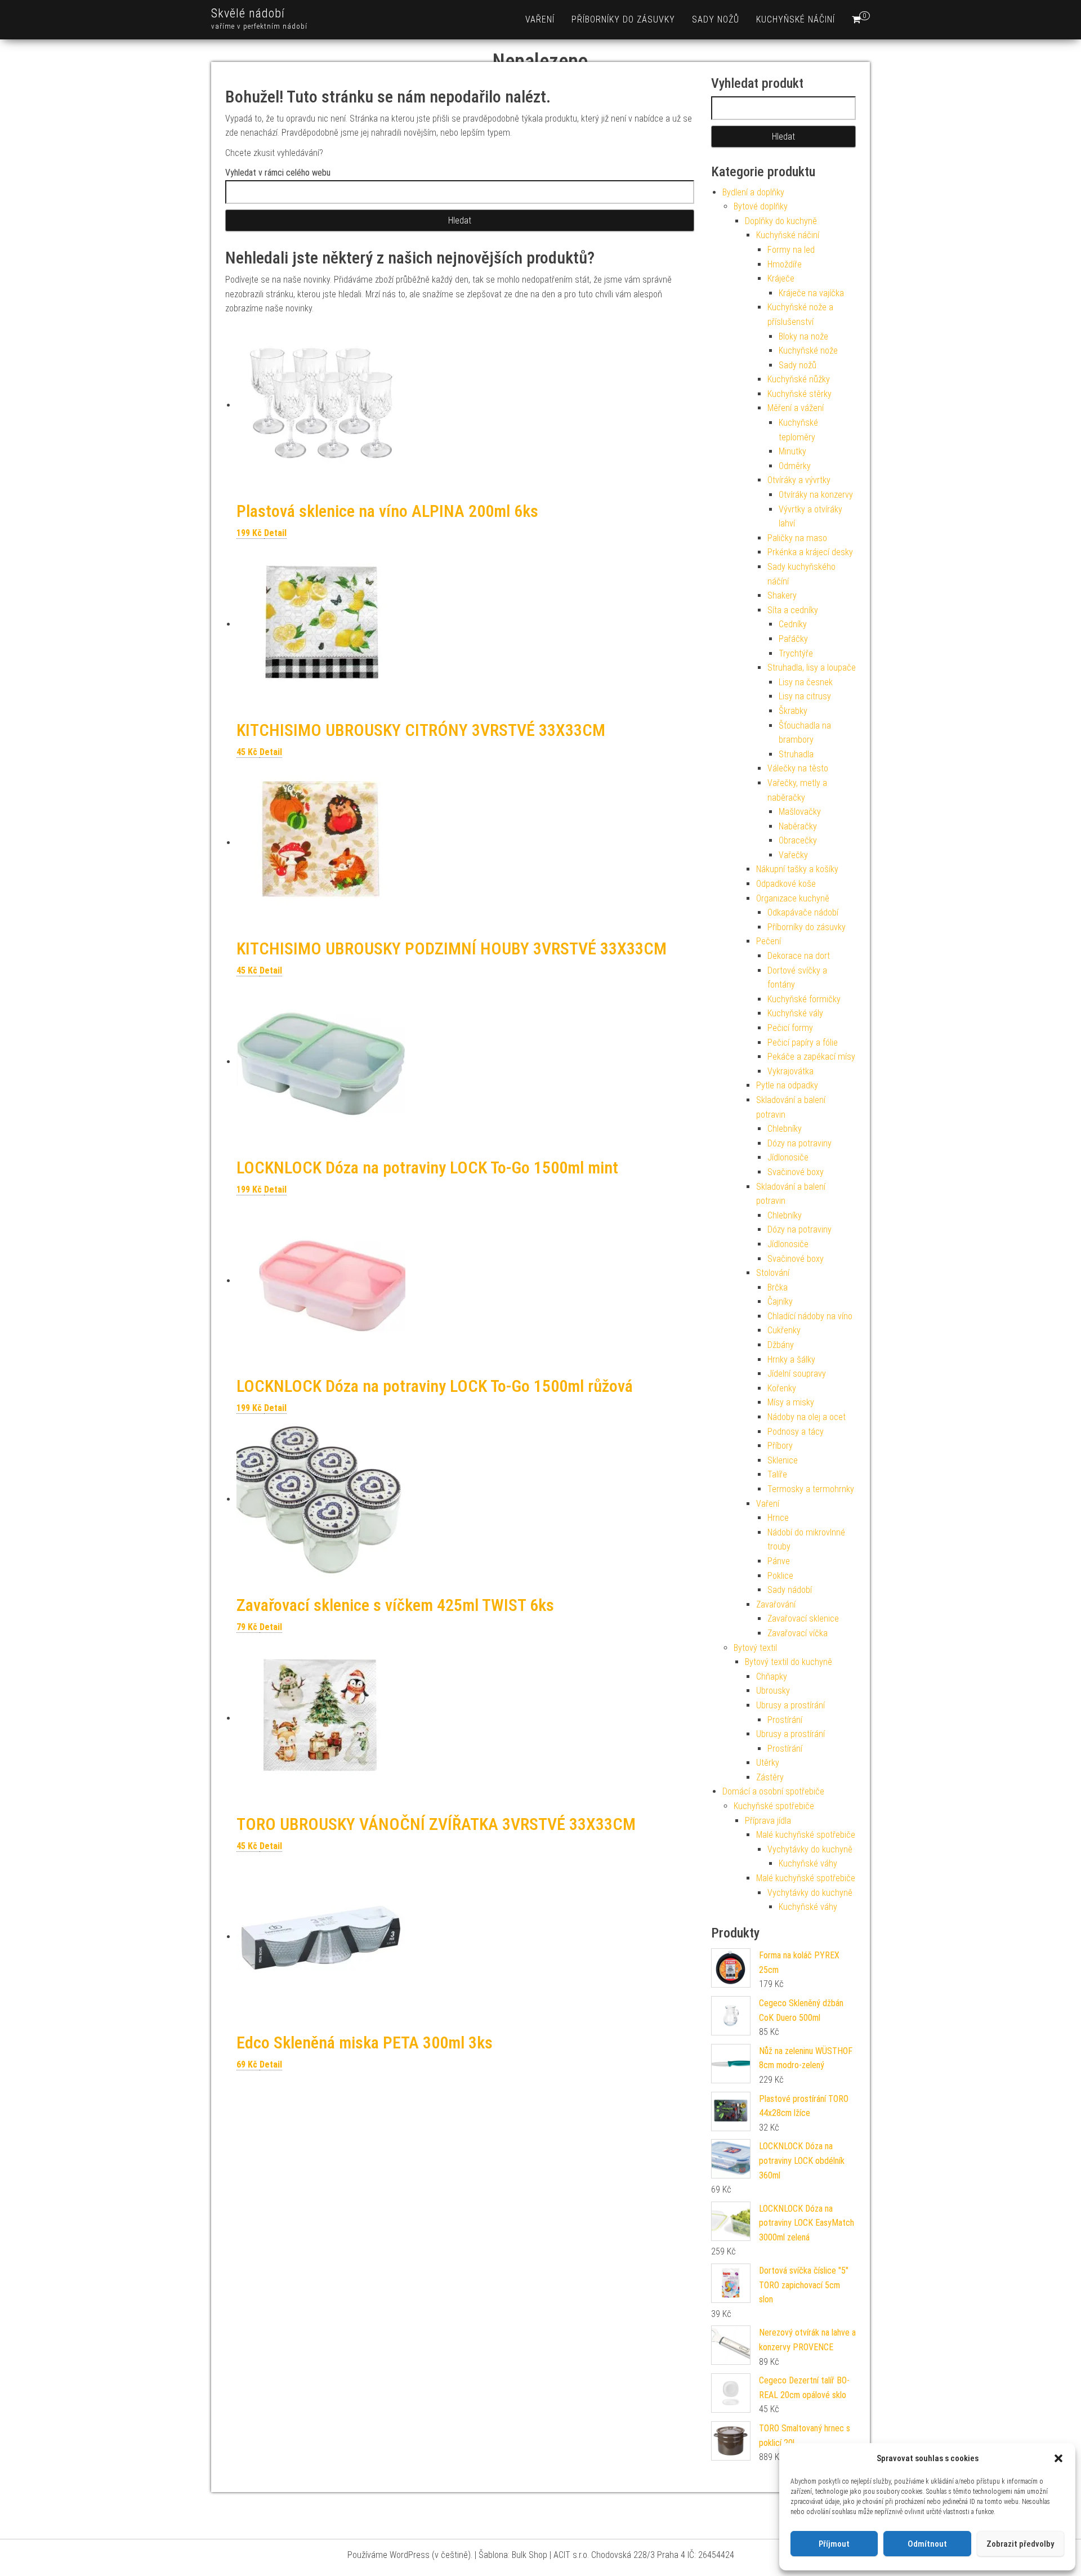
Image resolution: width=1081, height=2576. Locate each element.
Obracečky (798, 840)
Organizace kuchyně (793, 898)
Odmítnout (927, 2544)
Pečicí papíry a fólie (803, 1043)
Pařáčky (793, 639)
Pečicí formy (790, 1028)
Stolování (773, 1273)
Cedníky (793, 624)
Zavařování (776, 1604)
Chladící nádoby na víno (810, 1316)
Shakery (782, 595)
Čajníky (780, 1302)
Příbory (780, 1446)
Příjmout (834, 2544)
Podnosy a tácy (796, 1432)
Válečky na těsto (798, 768)
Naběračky (798, 826)
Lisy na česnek (806, 682)
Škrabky (793, 711)
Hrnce (778, 1518)
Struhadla (796, 754)
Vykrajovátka (790, 1071)
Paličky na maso (797, 538)
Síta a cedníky (793, 610)
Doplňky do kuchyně (781, 221)
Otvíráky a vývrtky (799, 480)
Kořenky (782, 1388)
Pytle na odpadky (787, 1085)
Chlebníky (785, 1129)
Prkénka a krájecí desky (810, 552)
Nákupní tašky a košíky (797, 869)
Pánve (779, 1561)
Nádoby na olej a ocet (807, 1417)
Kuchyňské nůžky (799, 379)
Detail (275, 533)
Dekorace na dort (799, 956)
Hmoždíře (785, 264)
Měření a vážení (796, 408)
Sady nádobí (790, 1590)
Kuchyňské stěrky (799, 394)
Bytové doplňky (761, 206)
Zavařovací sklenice (803, 1619)
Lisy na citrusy (805, 696)
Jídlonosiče (788, 1157)
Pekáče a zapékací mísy (811, 1057)
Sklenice (783, 1460)
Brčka (778, 1287)
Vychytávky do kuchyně (810, 1849)
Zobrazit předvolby (1020, 2544)
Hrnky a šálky (791, 1360)
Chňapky (772, 1677)
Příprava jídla (768, 1821)
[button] (1058, 2458)
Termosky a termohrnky (811, 1489)
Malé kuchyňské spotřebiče (806, 1835)
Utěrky (768, 1763)
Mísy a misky (791, 1402)
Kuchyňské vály (795, 1013)
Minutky (792, 451)
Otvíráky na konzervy (816, 495)
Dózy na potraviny (799, 1143)
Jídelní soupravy (797, 1374)
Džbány (781, 1345)
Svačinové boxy (796, 1172)
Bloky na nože (803, 336)
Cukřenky (784, 1330)
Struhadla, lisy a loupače (812, 668)
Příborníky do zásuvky (623, 19)
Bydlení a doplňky (753, 192)
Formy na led (791, 250)
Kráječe (781, 278)
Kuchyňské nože (808, 351)
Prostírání (785, 1720)
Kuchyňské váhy (808, 1863)
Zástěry (770, 1777)
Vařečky (793, 855)
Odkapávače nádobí (803, 912)
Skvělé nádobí (248, 13)
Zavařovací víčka (798, 1633)
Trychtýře (796, 653)
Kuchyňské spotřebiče (774, 1806)
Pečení (769, 941)
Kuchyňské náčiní (796, 19)
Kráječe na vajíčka (811, 293)
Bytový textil (755, 1648)
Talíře (777, 1474)
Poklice (780, 1576)
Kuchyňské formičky (804, 999)
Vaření (540, 19)
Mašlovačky (800, 812)
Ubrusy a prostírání (790, 1705)
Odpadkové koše (786, 884)
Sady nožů (716, 19)
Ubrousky (773, 1691)
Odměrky (795, 466)
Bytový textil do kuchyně (789, 1662)
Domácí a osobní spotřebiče (773, 1791)
